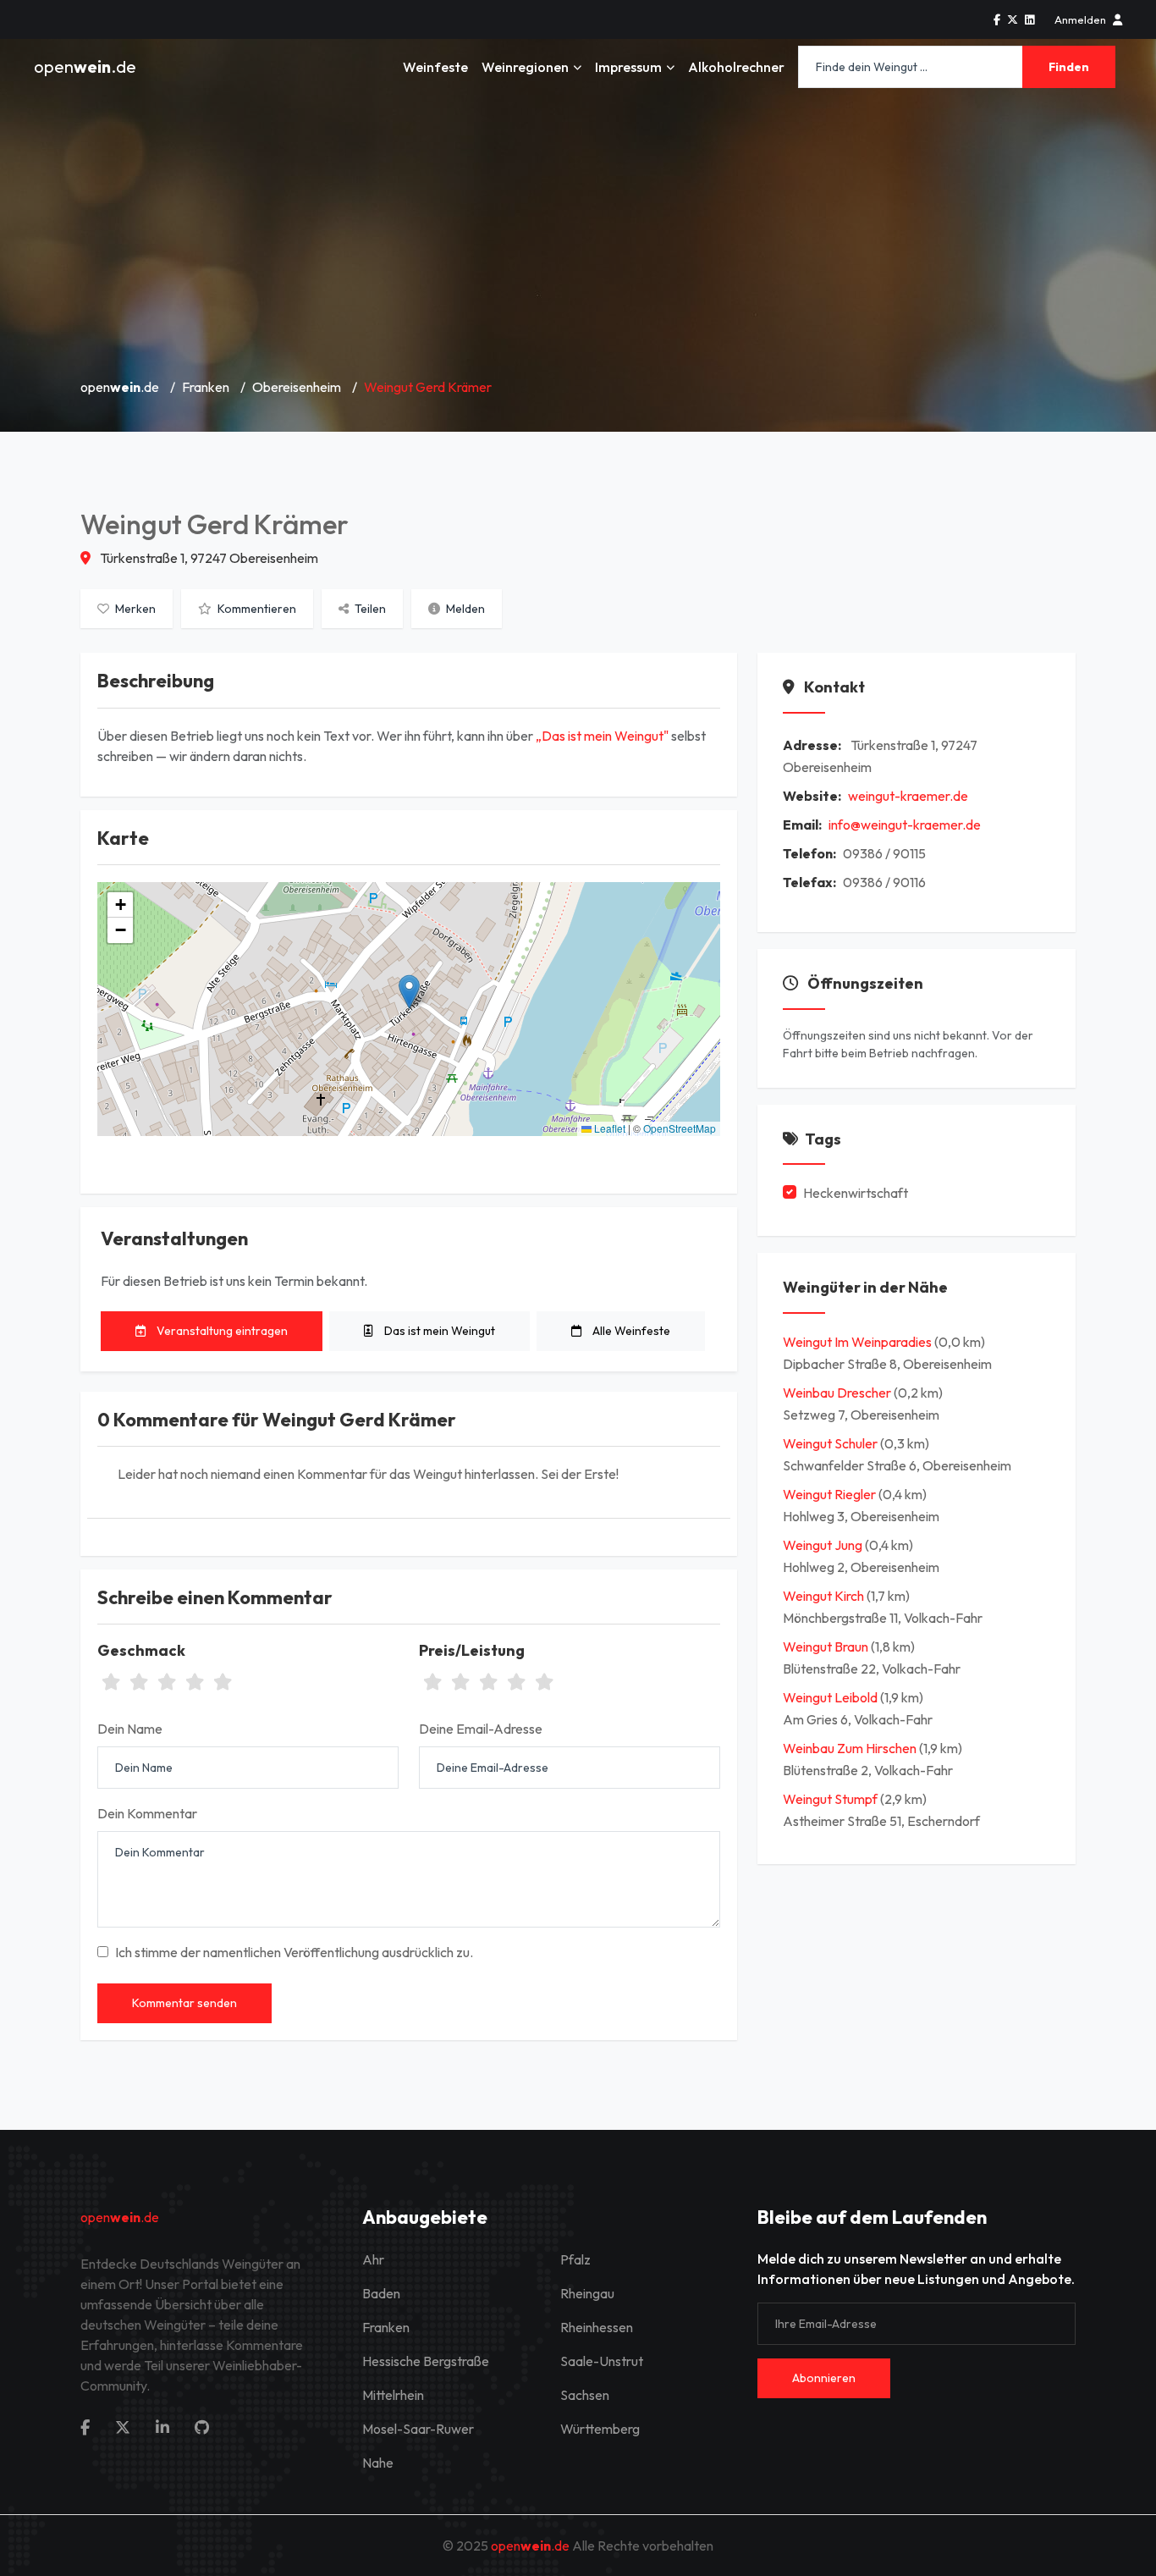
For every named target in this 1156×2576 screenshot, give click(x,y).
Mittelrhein (393, 2395)
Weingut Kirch (825, 1596)
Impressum (628, 67)
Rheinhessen (597, 2327)
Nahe (378, 2463)
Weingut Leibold (831, 1697)
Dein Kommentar (147, 1813)
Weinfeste (435, 67)
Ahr (373, 2259)
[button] (409, 992)
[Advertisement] (578, 237)
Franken (206, 387)
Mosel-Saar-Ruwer (418, 2429)
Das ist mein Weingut (438, 1331)
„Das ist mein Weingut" (602, 736)
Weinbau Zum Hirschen (851, 1748)
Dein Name (130, 1729)
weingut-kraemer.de (908, 796)
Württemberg (600, 2429)
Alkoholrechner (736, 67)
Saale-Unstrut (602, 2361)
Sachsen (585, 2395)
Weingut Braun (827, 1647)
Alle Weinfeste (630, 1331)
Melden (464, 609)
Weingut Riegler (831, 1494)
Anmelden (1080, 19)
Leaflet (608, 1128)
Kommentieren (256, 609)
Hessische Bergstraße (426, 2361)
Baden (381, 2293)
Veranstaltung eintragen (221, 1331)
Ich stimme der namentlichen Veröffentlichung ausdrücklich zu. (294, 1952)
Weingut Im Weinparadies (859, 1342)
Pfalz (575, 2259)
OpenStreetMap (680, 1128)
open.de (85, 66)
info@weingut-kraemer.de (905, 825)
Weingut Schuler (831, 1443)
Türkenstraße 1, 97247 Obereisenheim (208, 558)
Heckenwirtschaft (856, 1193)
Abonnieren (824, 2378)
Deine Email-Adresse (481, 1729)
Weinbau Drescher (838, 1393)
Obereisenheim (297, 387)
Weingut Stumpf (831, 1799)
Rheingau (587, 2293)
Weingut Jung (824, 1545)
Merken (134, 609)
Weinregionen (525, 67)
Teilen (369, 609)
